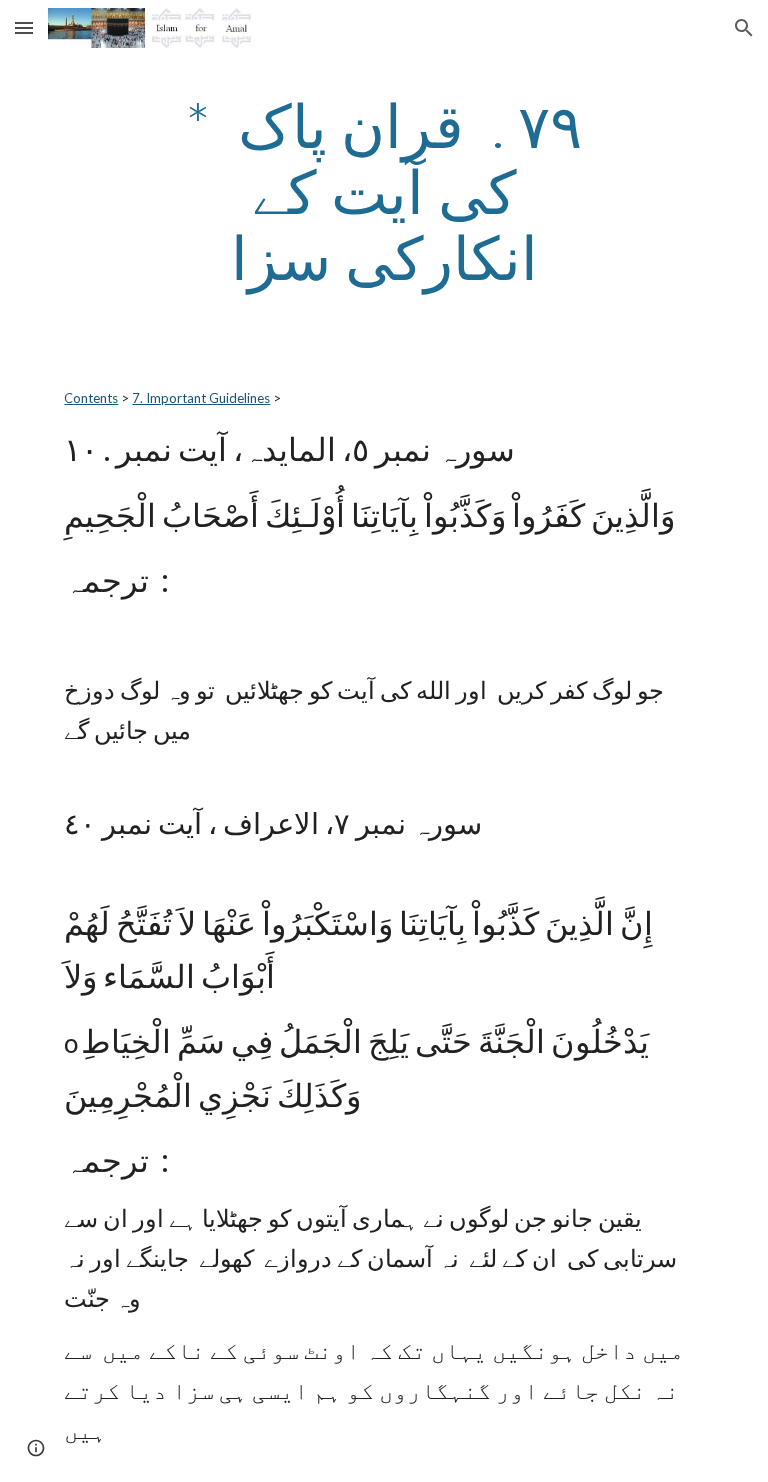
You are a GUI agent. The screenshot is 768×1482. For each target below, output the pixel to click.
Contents (91, 398)
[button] (24, 27)
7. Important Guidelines (201, 398)
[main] (383, 191)
